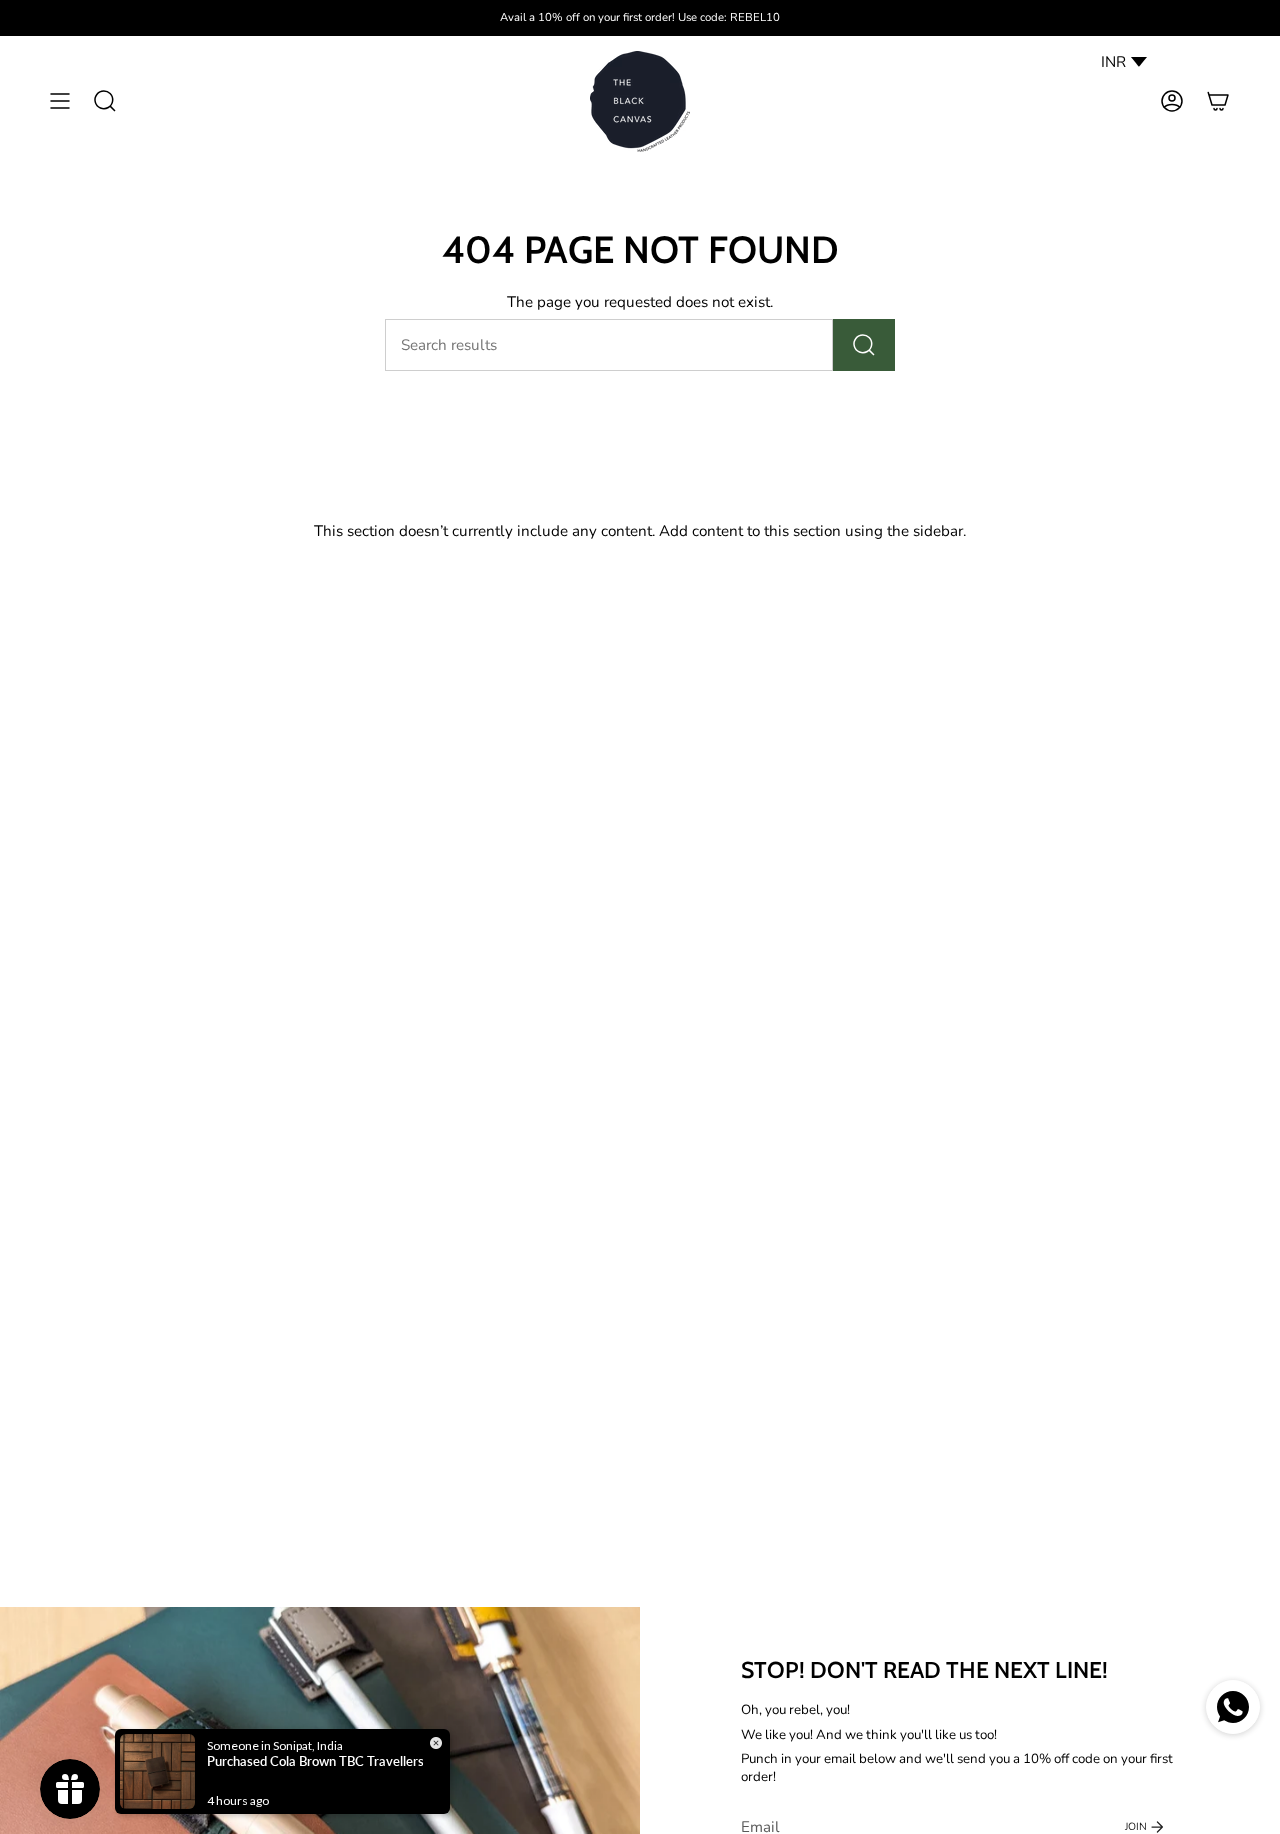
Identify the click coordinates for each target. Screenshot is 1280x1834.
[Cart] (1218, 101)
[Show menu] (60, 101)
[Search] (864, 345)
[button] (105, 101)
